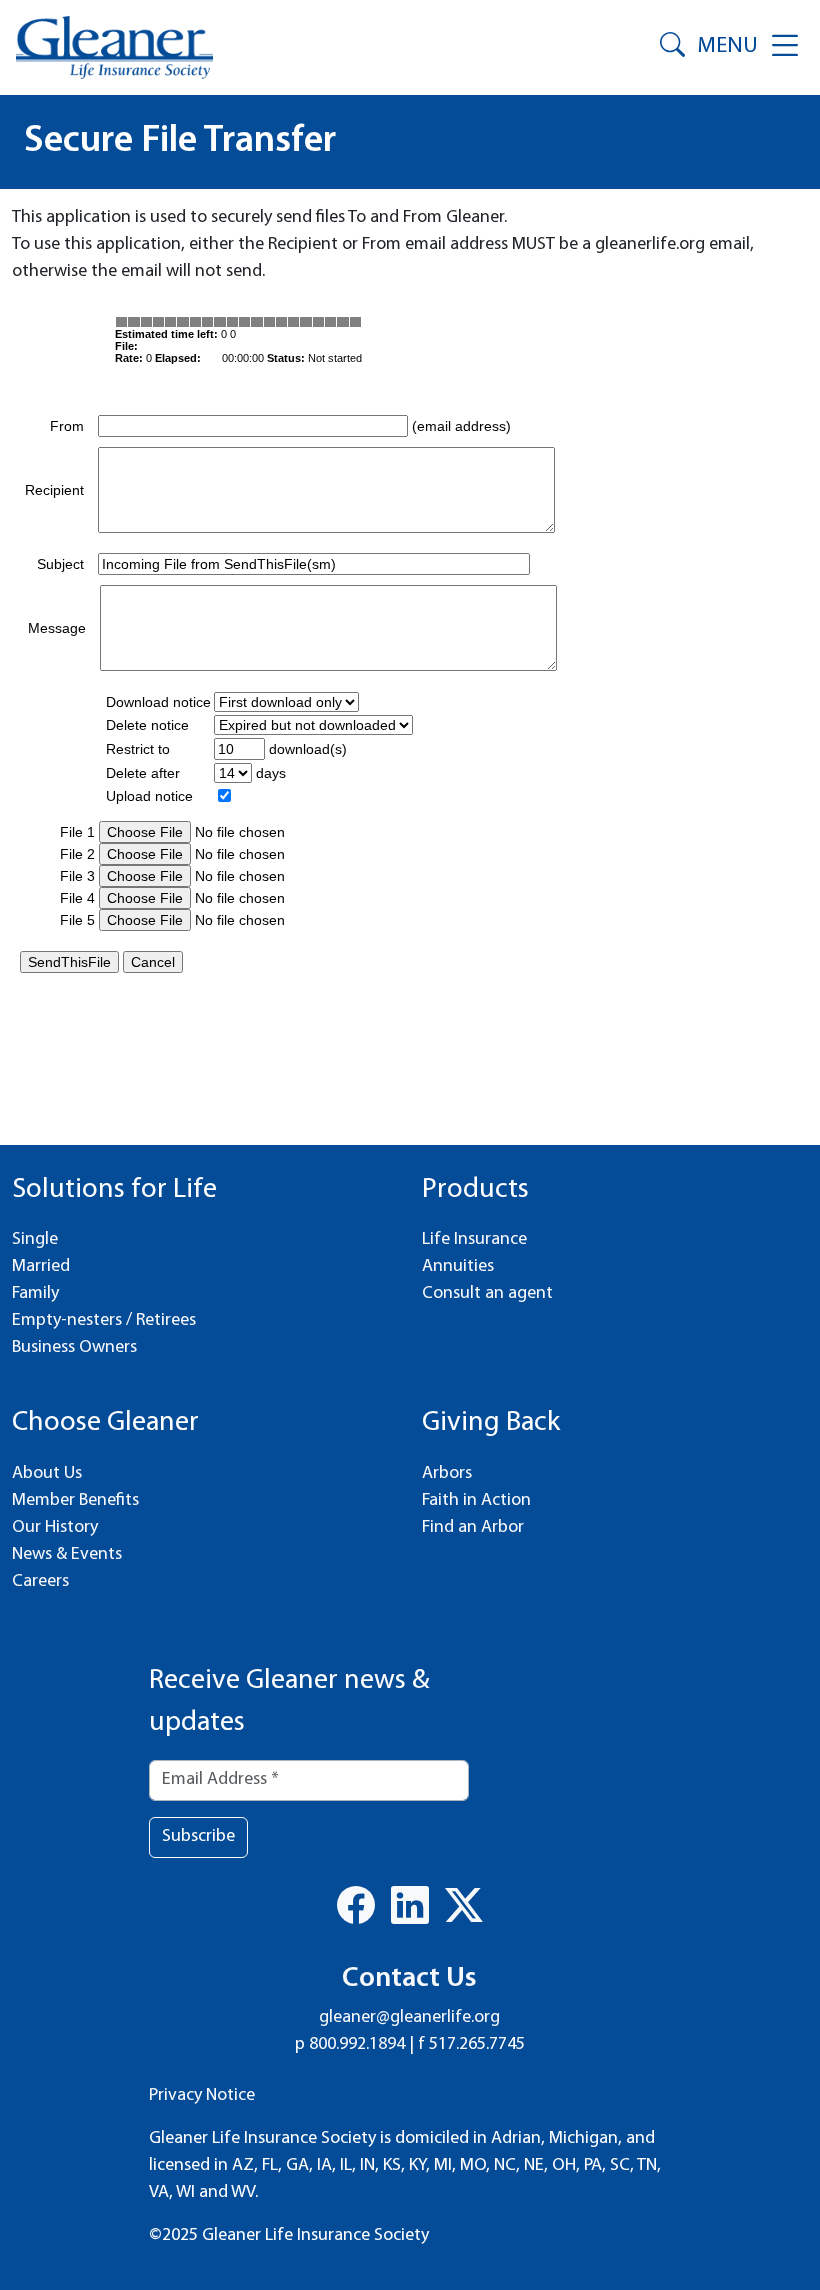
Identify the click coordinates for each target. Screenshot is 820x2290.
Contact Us (409, 1979)
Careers (40, 1582)
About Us (47, 1474)
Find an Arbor (473, 1528)
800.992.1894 (357, 2045)
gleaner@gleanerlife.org (409, 2018)
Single (35, 1240)
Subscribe (198, 1837)
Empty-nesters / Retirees (104, 1321)
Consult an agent (487, 1294)
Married (41, 1267)
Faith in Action (476, 1501)
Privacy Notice (202, 2096)
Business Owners (74, 1348)
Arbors (447, 1474)
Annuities (458, 1267)
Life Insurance (474, 1240)
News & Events (67, 1555)
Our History (55, 1528)
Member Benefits (75, 1501)
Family (35, 1294)
